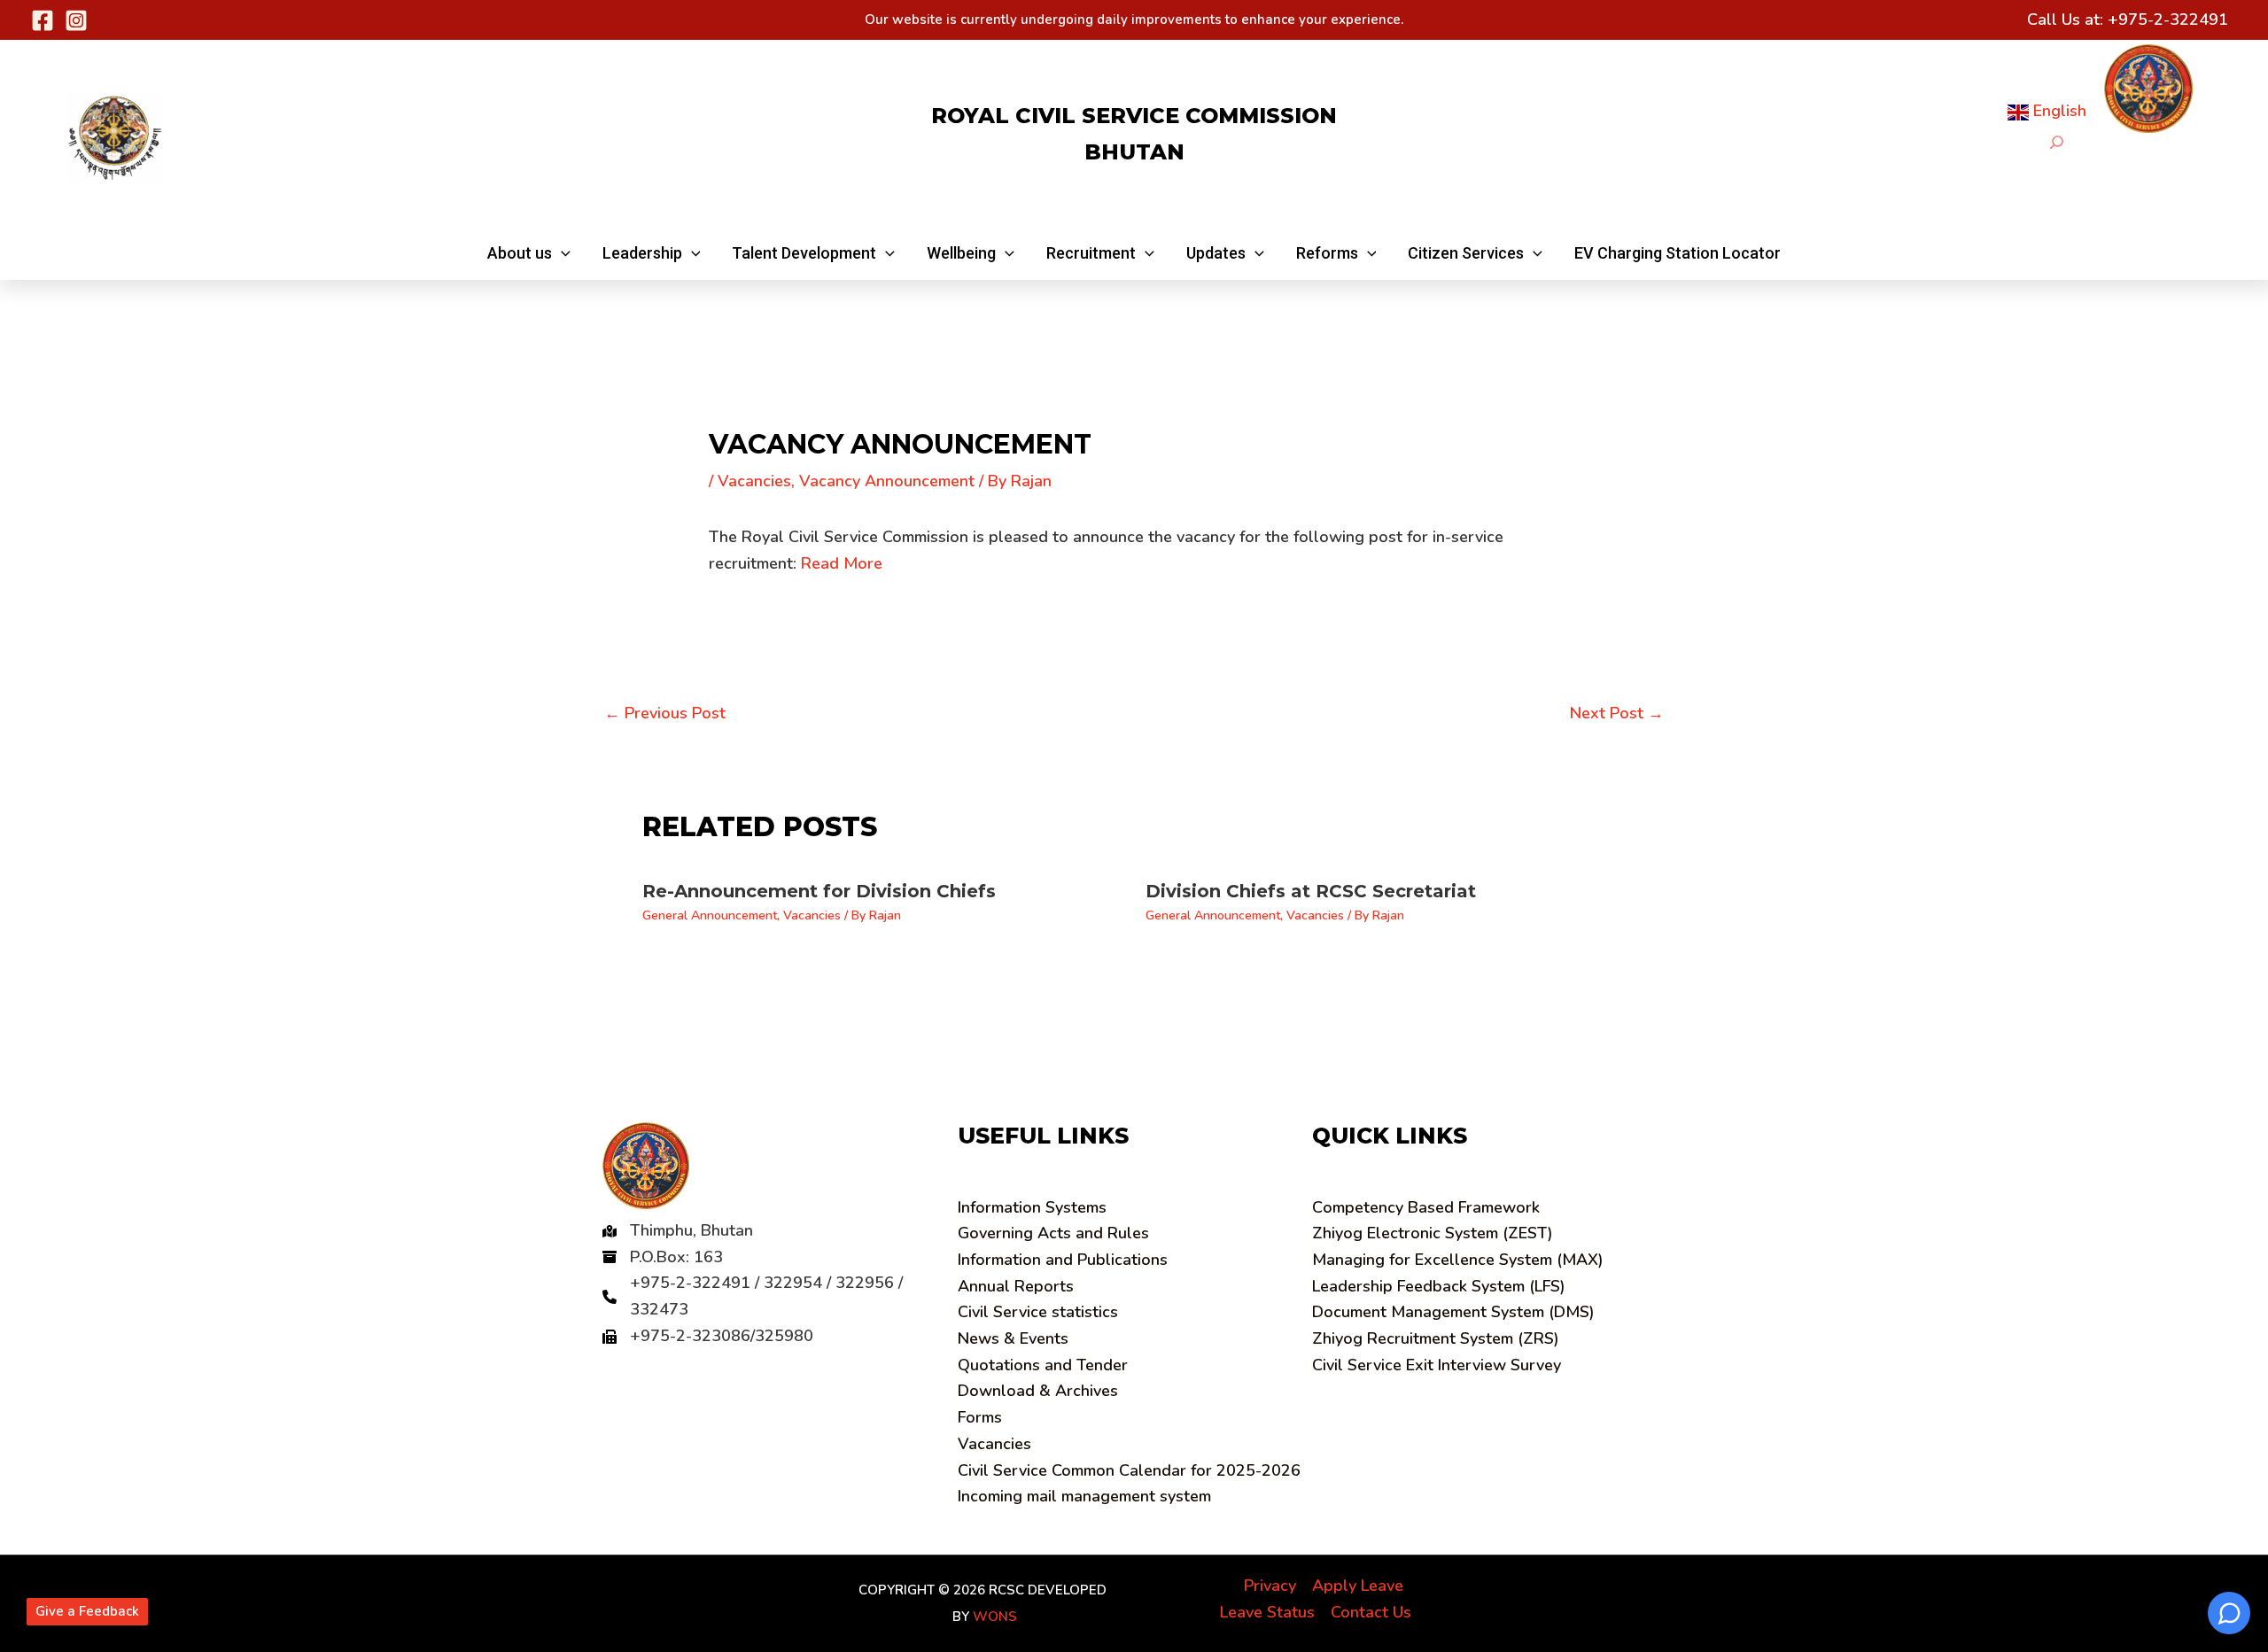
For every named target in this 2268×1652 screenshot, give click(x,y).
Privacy (1270, 1586)
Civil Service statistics (1038, 1312)
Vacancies (754, 481)
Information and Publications (1063, 1260)
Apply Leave (1358, 1586)
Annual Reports (1016, 1286)
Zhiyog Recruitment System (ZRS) (1436, 1338)
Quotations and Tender (1043, 1365)
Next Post (1617, 713)
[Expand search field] (2057, 142)
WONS (995, 1617)
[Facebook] (43, 20)
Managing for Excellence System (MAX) (1458, 1260)
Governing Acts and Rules (1053, 1233)
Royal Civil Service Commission (1134, 116)
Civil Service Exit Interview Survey (1437, 1365)
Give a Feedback (87, 1611)
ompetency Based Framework (1426, 1207)
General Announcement (710, 915)
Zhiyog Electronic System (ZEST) (1433, 1233)
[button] (529, 253)
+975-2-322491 (2168, 19)
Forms (980, 1417)
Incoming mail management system (1084, 1496)
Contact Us (1371, 1612)
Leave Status (1267, 1612)
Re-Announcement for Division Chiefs (819, 891)
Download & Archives (1038, 1391)
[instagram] (76, 20)
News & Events (1013, 1338)
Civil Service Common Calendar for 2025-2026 (1129, 1470)
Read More (842, 563)
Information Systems (1032, 1207)
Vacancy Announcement (887, 481)
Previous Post (665, 713)
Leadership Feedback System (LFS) (1439, 1286)
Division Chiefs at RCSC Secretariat (1311, 891)
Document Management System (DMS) (1453, 1312)
